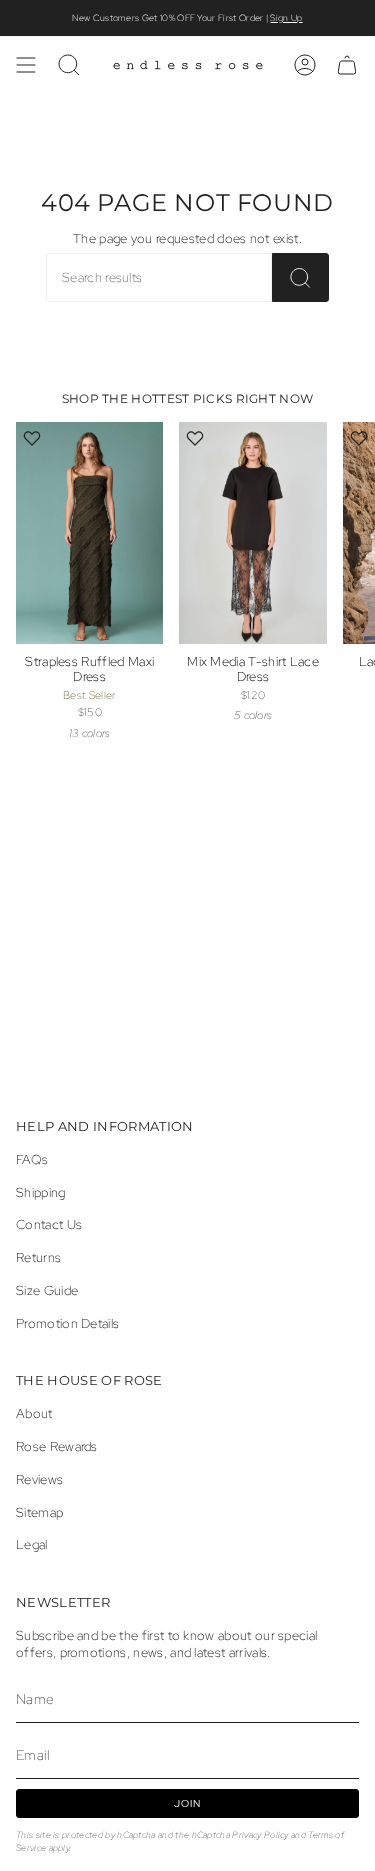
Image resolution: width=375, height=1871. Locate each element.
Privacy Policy (260, 1834)
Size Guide (47, 1290)
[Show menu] (26, 65)
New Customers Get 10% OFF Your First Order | (187, 18)
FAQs (32, 1159)
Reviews (39, 1479)
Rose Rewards (57, 1446)
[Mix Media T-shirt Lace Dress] (252, 532)
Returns (38, 1257)
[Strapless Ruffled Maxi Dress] (89, 532)
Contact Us (49, 1224)
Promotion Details (67, 1323)
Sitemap (39, 1512)
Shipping (41, 1192)
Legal (32, 1544)
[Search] (300, 277)
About (34, 1413)
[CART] (347, 65)
